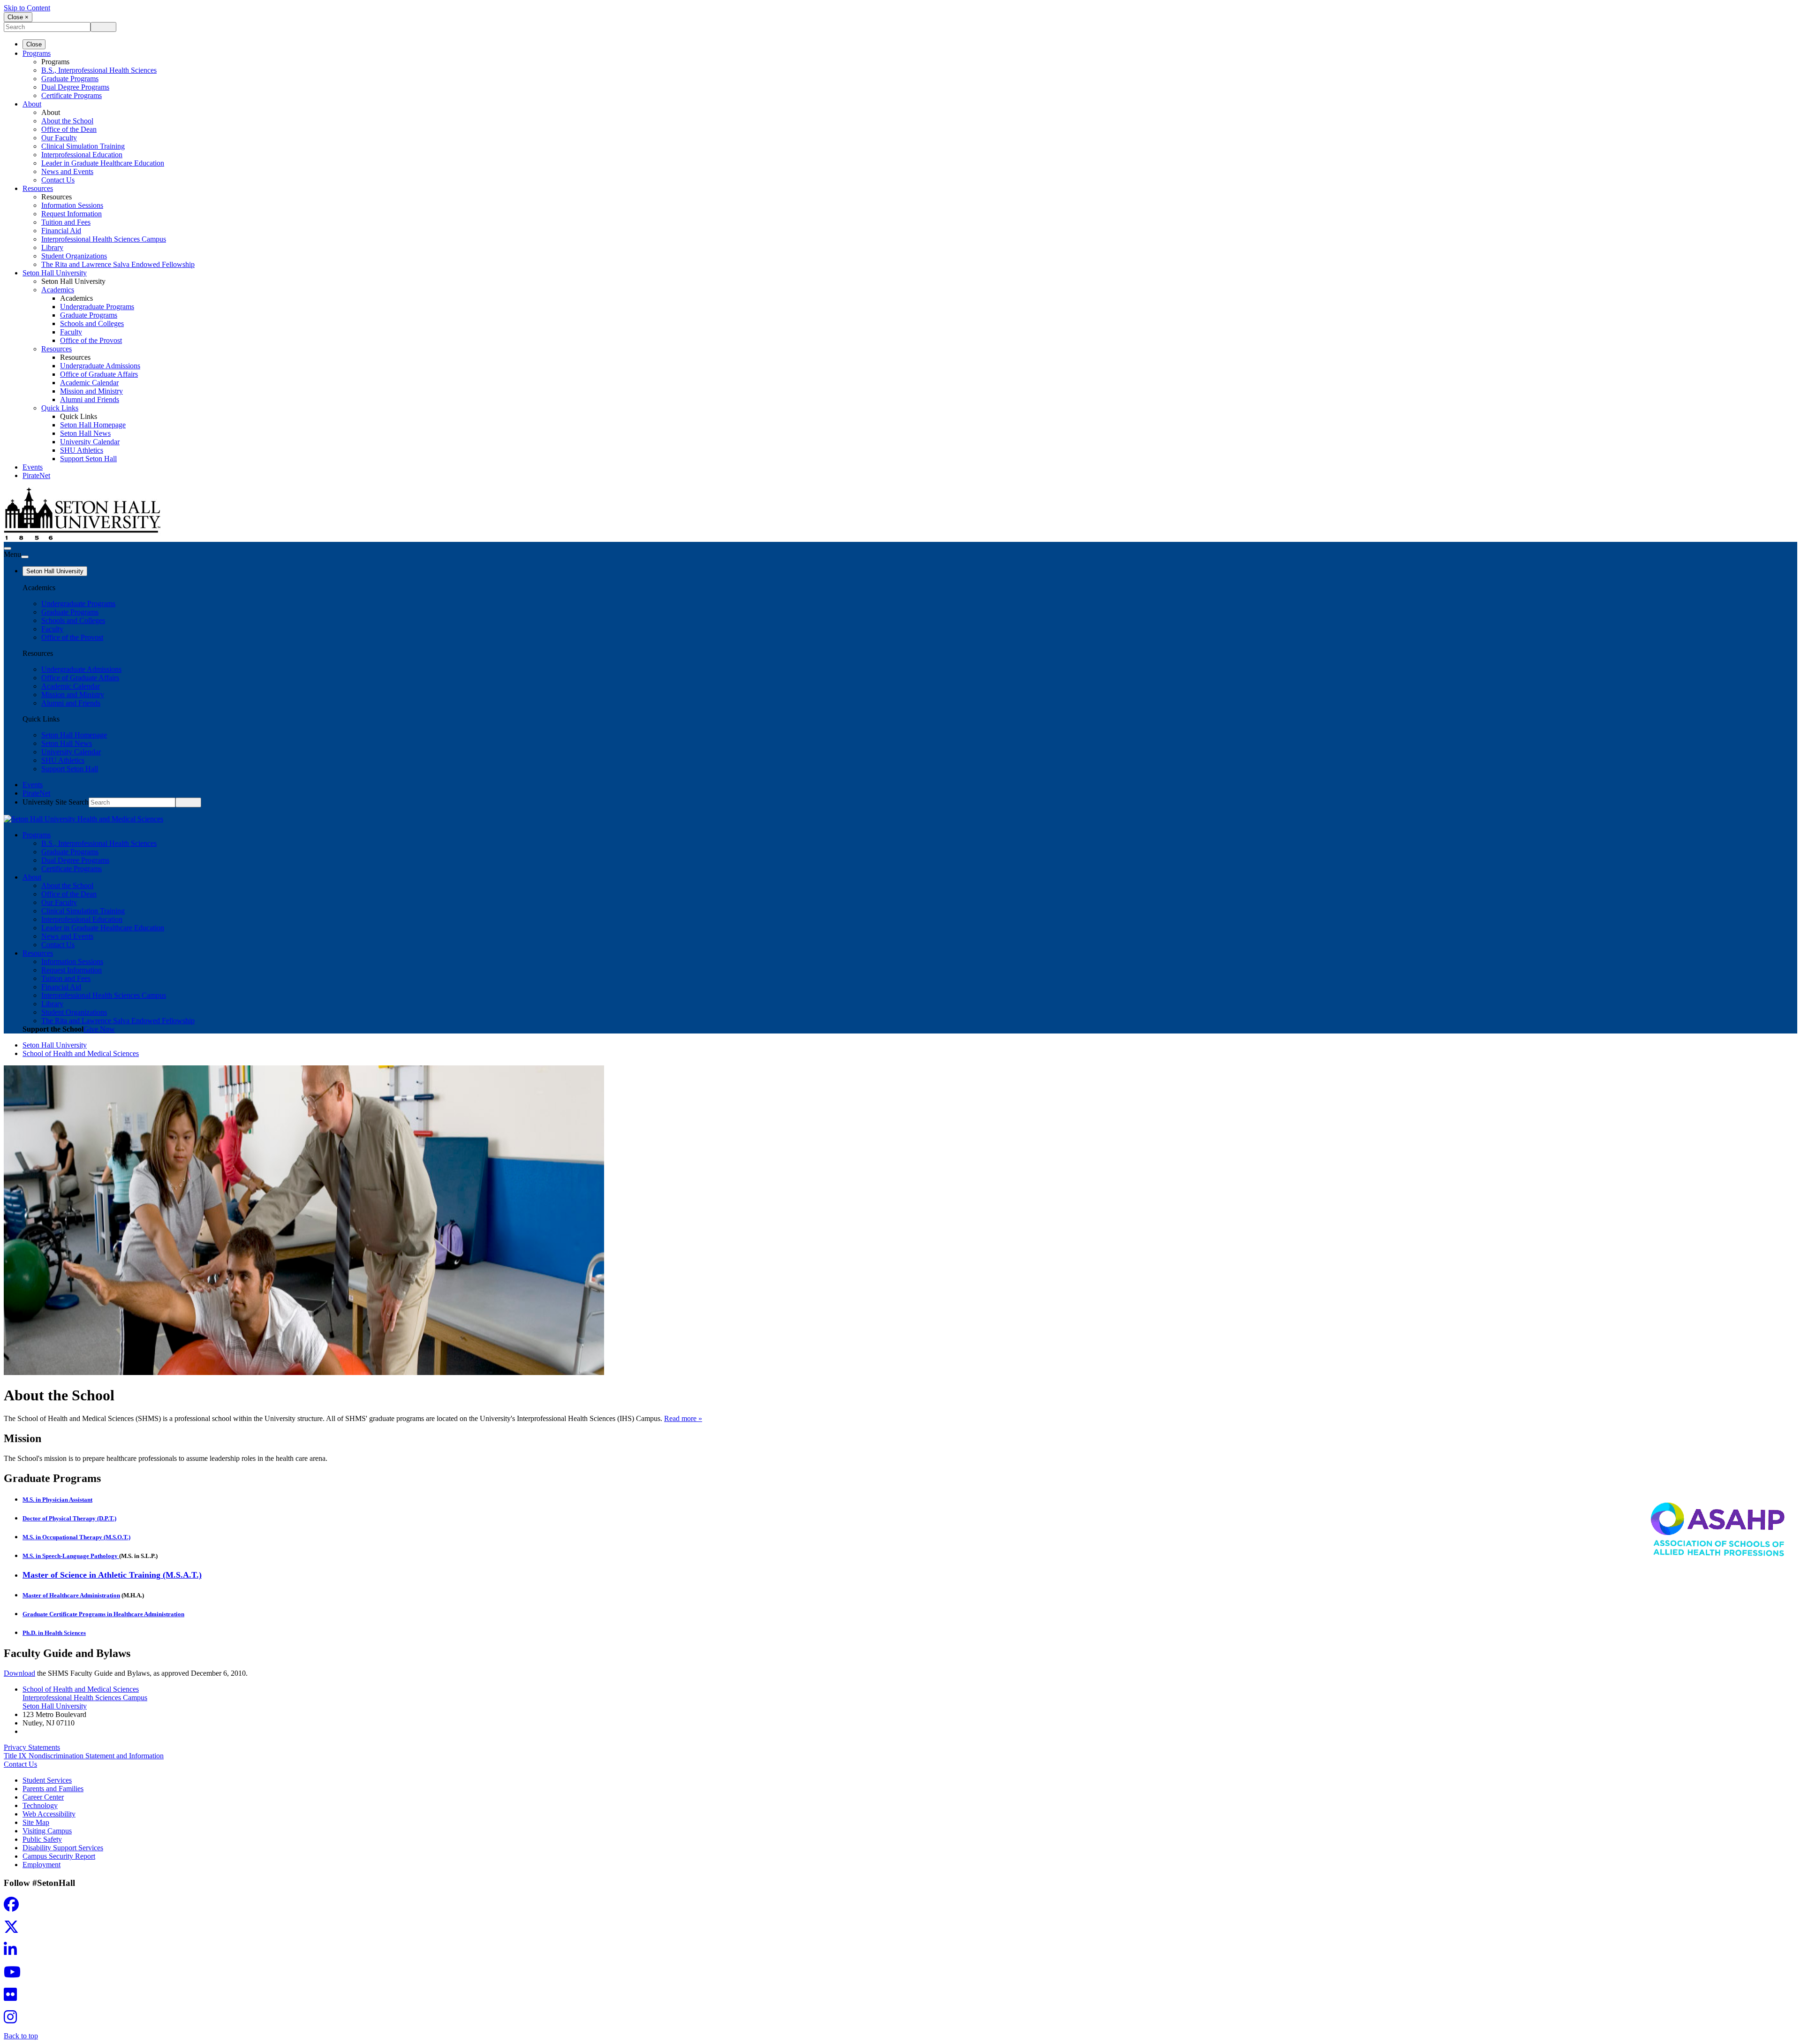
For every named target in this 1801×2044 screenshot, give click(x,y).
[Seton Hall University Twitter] (14, 1930)
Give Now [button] (99, 1029)
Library (52, 247)
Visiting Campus (47, 1831)
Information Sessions (72, 205)
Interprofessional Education (82, 155)
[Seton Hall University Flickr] (13, 1997)
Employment (42, 1865)
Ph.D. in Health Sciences (54, 1633)
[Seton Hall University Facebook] (14, 1907)
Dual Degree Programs (75, 87)
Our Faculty (59, 138)
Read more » (683, 1418)
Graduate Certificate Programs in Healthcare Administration (103, 1614)
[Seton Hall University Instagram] (13, 2020)
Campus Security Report (59, 1856)
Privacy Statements (32, 1747)
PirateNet (36, 475)
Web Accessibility (49, 1814)
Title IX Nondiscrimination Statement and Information (84, 1756)
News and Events (67, 171)
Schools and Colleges (92, 323)
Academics (58, 290)
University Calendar (90, 442)
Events (33, 467)
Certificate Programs (72, 95)
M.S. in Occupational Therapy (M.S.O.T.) (76, 1537)
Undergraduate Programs (97, 307)
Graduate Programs (70, 79)
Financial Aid (61, 231)
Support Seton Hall (88, 459)
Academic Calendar (89, 383)
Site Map (36, 1822)
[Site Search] (8, 548)
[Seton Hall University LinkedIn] (13, 1952)
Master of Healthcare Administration (71, 1595)
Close (34, 44)
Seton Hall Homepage (93, 425)
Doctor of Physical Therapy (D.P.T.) (69, 1518)
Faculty (71, 332)
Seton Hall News (85, 433)
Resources (38, 188)
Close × (18, 17)
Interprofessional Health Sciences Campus (104, 239)
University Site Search (56, 802)
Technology (40, 1805)
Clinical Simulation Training (83, 146)
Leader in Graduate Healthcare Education (103, 163)
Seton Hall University (55, 273)
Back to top (21, 2036)
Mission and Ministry (91, 391)
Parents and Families (53, 1789)
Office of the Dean (69, 129)
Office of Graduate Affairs (99, 374)
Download (19, 1673)
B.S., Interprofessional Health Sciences (99, 70)
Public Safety (42, 1839)
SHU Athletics (82, 450)
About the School (67, 121)
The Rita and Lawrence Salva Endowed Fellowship (118, 264)
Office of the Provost (91, 340)
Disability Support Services (63, 1848)
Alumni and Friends (90, 399)
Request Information (72, 214)
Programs (37, 53)
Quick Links (60, 408)
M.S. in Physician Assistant (57, 1500)
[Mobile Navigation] (25, 557)
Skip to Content (27, 8)
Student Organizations (74, 256)
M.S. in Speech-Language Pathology (71, 1556)
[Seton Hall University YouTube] (15, 1975)
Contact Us (58, 180)
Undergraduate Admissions (100, 366)
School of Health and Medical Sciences (81, 1053)
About (32, 104)
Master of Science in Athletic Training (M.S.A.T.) (112, 1575)
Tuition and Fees (66, 222)
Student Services (47, 1780)
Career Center (43, 1797)
